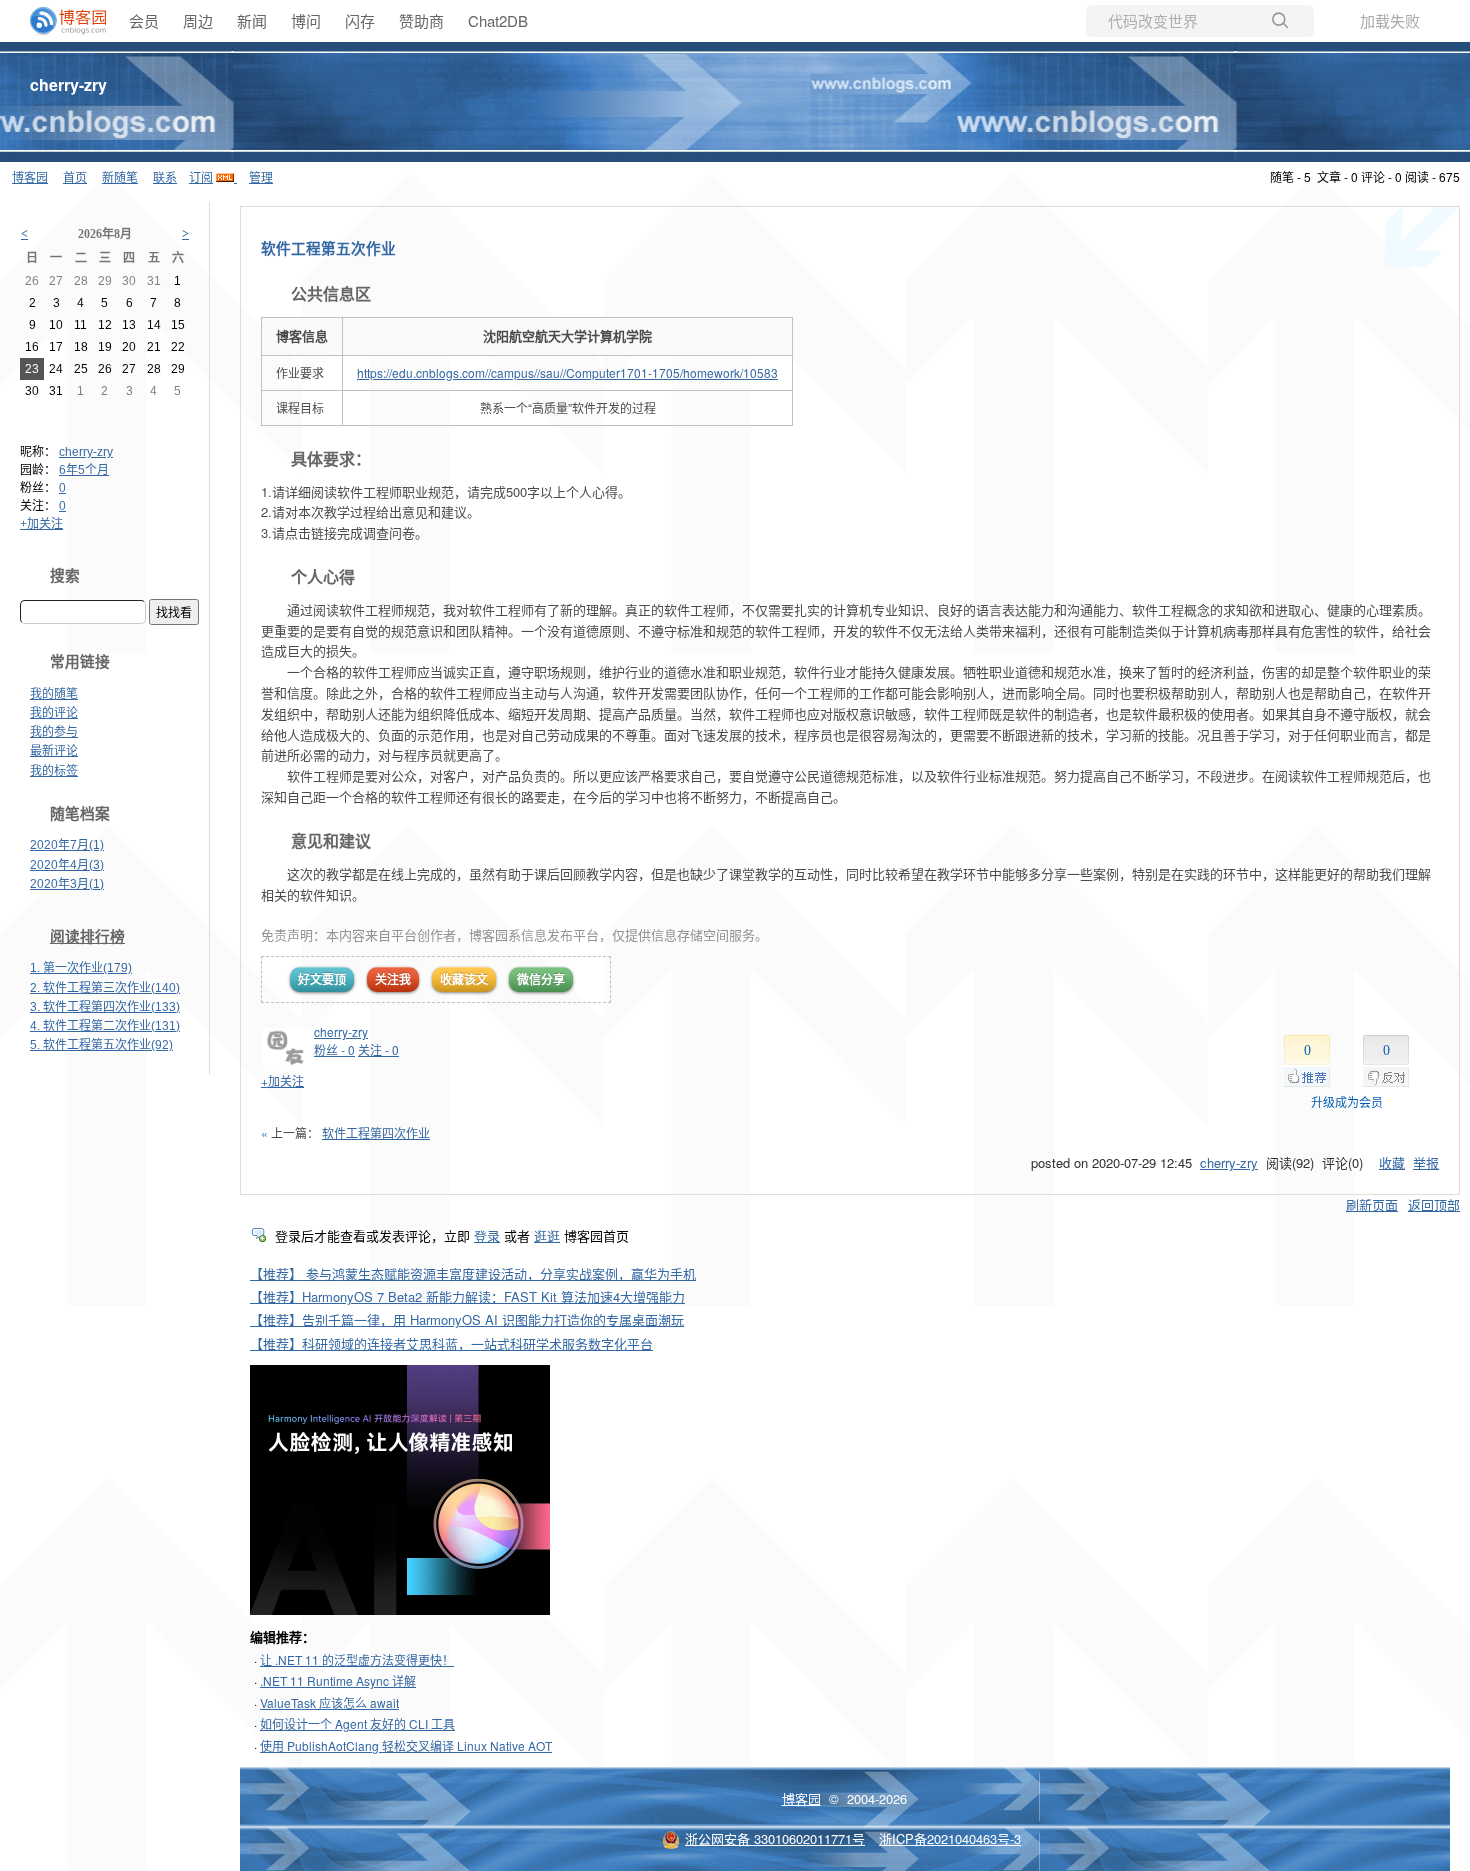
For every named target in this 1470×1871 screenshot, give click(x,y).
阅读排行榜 (87, 937)
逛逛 (547, 1235)
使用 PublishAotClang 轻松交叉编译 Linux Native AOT (406, 1745)
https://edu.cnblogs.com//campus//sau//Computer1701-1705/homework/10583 (567, 372)
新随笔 (120, 176)
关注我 (393, 979)
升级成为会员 (1347, 1101)
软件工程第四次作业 (376, 1132)
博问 (306, 20)
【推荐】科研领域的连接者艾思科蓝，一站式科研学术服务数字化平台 (451, 1343)
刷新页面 (1372, 1204)
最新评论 (54, 751)
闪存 (360, 20)
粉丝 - (334, 1049)
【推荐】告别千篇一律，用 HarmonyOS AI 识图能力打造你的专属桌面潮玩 (467, 1319)
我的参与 (54, 732)
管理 (261, 176)
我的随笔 (54, 694)
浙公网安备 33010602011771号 (775, 1838)
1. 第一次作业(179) (81, 968)
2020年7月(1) (67, 845)
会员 (144, 20)
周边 (198, 20)
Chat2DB (498, 20)
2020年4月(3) (67, 865)
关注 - (378, 1049)
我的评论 (54, 713)
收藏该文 (464, 979)
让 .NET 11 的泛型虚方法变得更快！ (357, 1659)
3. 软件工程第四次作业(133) (105, 1007)
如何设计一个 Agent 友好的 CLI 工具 (357, 1723)
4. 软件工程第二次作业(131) (105, 1026)
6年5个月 (84, 470)
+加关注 (41, 524)
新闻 (252, 20)
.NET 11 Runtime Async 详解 (338, 1680)
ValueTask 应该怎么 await (329, 1702)
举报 (1426, 1162)
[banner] (60, 21)
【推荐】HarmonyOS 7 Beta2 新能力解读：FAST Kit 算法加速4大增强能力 (467, 1296)
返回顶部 (1434, 1204)
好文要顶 (322, 979)
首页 (75, 176)
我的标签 (54, 771)
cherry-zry (68, 84)
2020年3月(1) (67, 884)
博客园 (30, 176)
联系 (165, 176)
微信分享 (541, 979)
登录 (487, 1235)
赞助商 (421, 20)
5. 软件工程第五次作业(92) (101, 1045)
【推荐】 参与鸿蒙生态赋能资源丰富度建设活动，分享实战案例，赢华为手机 (473, 1273)
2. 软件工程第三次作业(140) (105, 988)
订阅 (201, 176)
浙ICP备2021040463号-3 (950, 1838)
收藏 (1392, 1162)
